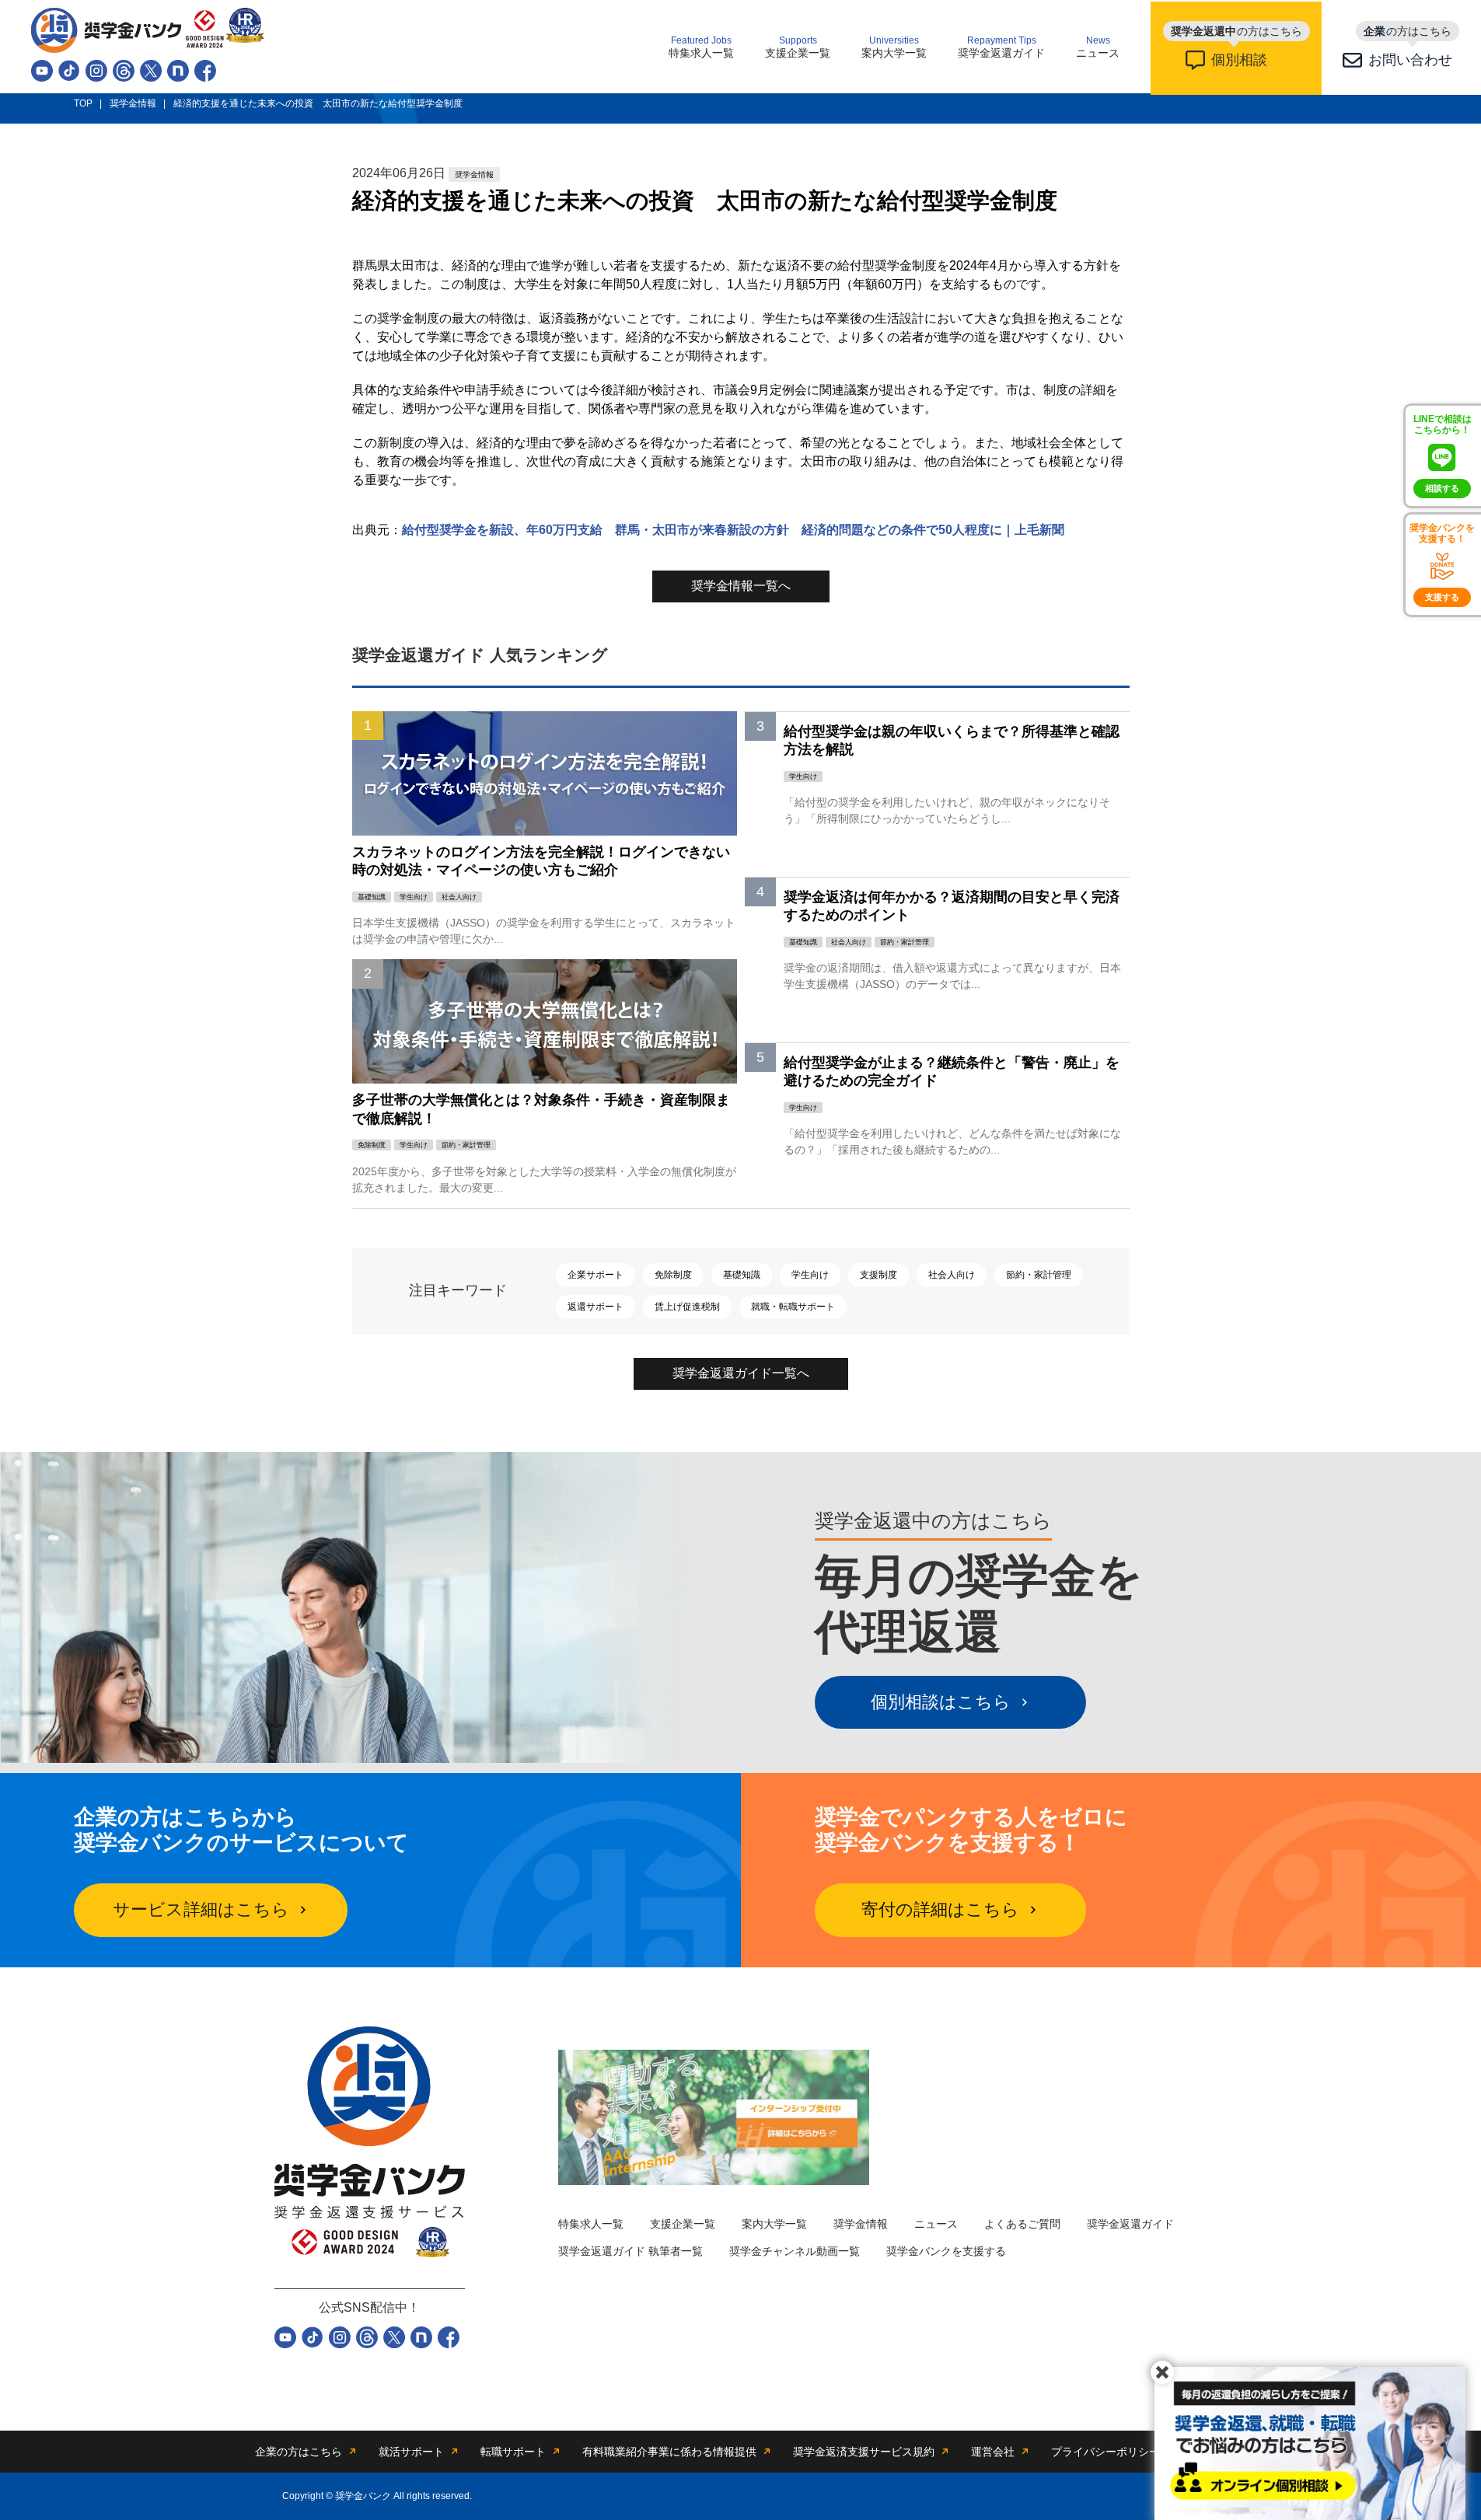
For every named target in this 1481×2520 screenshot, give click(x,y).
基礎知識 (742, 1275)
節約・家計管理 (1039, 1275)
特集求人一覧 (701, 47)
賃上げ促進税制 (687, 1307)
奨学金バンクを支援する (946, 2251)
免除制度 (673, 1275)
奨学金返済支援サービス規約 (864, 2452)
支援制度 (878, 1275)
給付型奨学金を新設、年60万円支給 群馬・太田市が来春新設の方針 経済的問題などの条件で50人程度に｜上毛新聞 (733, 530)
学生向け (810, 1275)
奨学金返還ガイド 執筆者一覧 (630, 2251)
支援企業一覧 (798, 47)
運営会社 (993, 2452)
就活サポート (411, 2452)
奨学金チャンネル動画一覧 (795, 2251)
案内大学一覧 (894, 47)
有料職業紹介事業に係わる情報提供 (669, 2452)
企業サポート (596, 1275)
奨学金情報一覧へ (741, 586)
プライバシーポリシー (1106, 2452)
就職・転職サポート (793, 1307)
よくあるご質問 (1022, 2224)
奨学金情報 (861, 2224)
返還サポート (596, 1307)
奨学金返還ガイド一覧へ (741, 1373)
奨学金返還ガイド (1001, 47)
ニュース (1098, 47)
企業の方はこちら (299, 2452)
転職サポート (513, 2452)
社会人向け (952, 1275)
